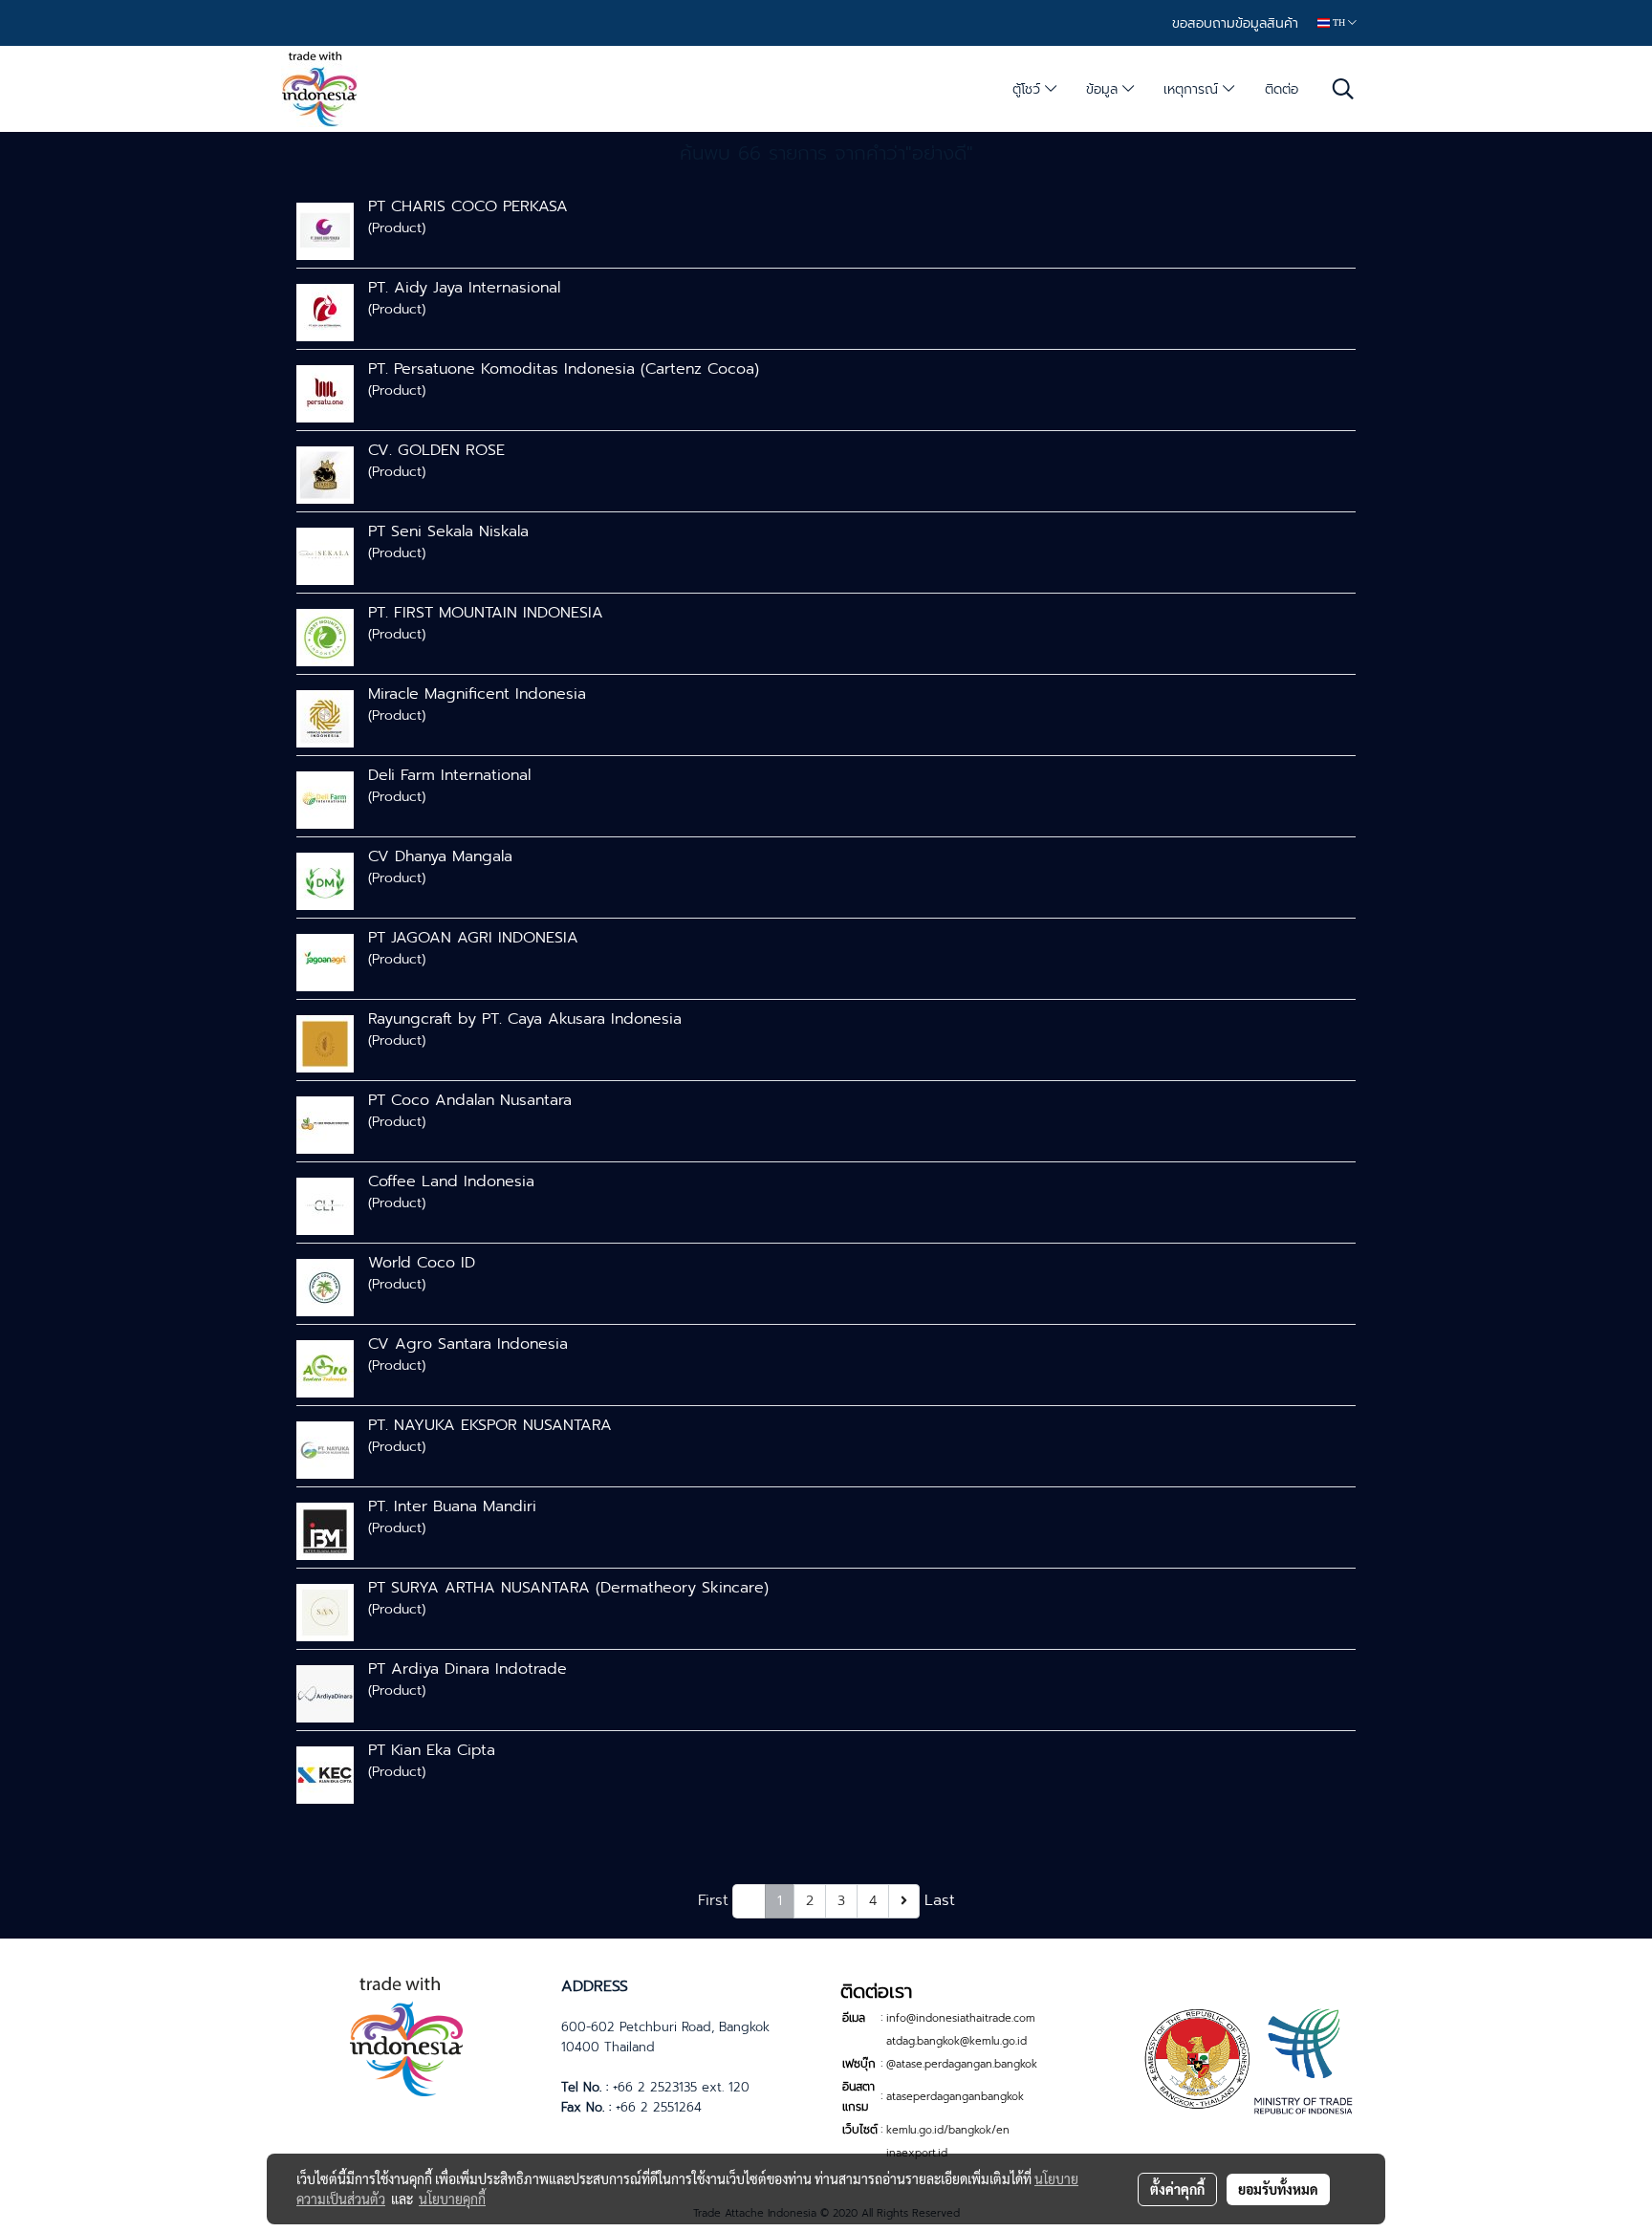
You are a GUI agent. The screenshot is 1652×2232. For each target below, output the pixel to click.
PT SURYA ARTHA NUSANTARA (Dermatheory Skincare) (568, 1588)
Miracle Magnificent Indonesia (477, 694)
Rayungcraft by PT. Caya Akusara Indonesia (525, 1019)
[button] (1343, 89)
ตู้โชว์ (1029, 89)
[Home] (406, 2034)
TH (1339, 22)
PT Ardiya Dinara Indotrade (467, 1669)
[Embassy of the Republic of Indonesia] (1246, 2059)
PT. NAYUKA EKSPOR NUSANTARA (490, 1425)
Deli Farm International (449, 775)
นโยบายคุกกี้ (452, 2199)
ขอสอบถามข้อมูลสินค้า (1235, 23)
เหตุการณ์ (1193, 89)
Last (940, 1900)
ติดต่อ (1282, 89)
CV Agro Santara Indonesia (468, 1344)
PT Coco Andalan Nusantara (470, 1100)
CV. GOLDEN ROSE (436, 450)
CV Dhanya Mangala (440, 856)
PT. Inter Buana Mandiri (452, 1506)
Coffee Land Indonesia (451, 1181)
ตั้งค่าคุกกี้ (1177, 2189)
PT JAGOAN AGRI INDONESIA (473, 938)
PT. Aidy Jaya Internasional (464, 288)
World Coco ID (422, 1263)
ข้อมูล (1104, 89)
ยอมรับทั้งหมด (1278, 2189)
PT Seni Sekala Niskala (448, 531)
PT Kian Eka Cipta (432, 1750)
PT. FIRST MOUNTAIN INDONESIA (486, 613)
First (713, 1900)
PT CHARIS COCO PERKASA (468, 206)
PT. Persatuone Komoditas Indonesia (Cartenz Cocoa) (564, 369)
